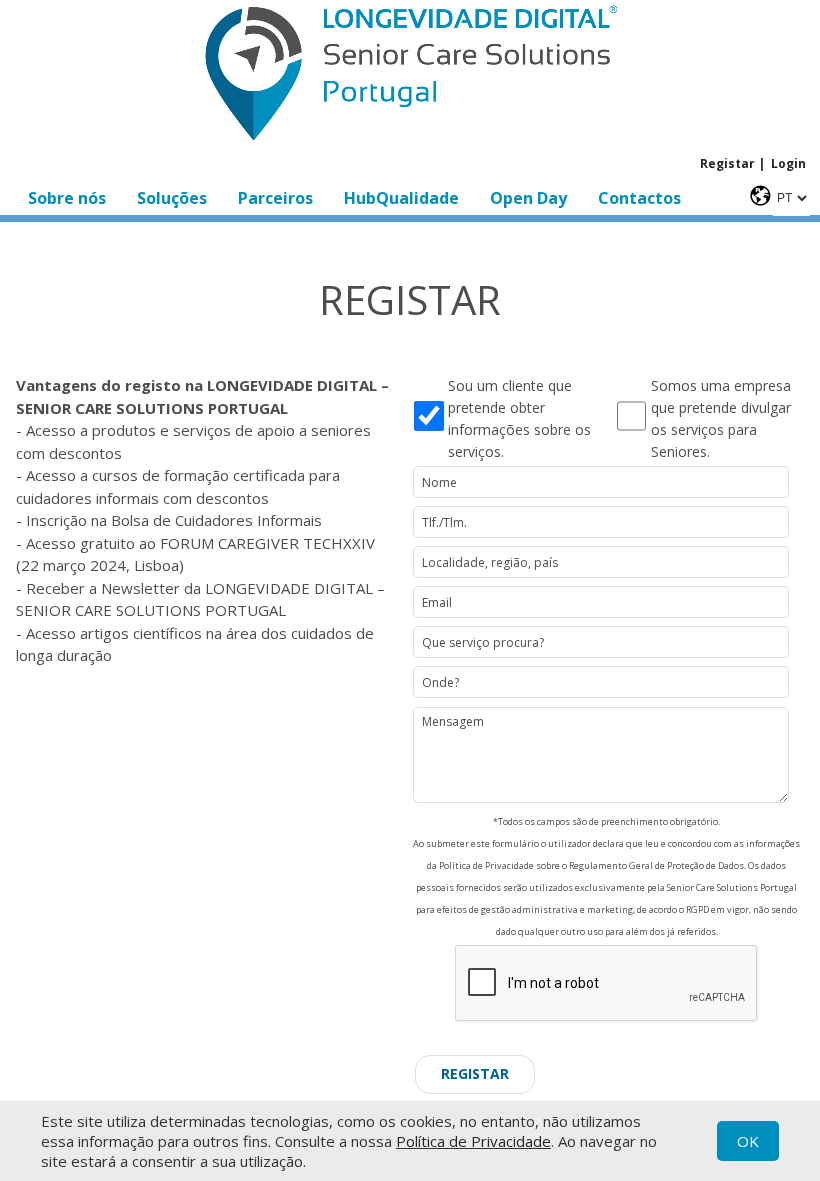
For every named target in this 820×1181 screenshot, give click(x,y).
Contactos (639, 198)
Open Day (528, 198)
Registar (727, 163)
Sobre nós (67, 198)
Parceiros (275, 198)
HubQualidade (401, 198)
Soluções (172, 198)
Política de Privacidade (473, 1141)
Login (788, 163)
